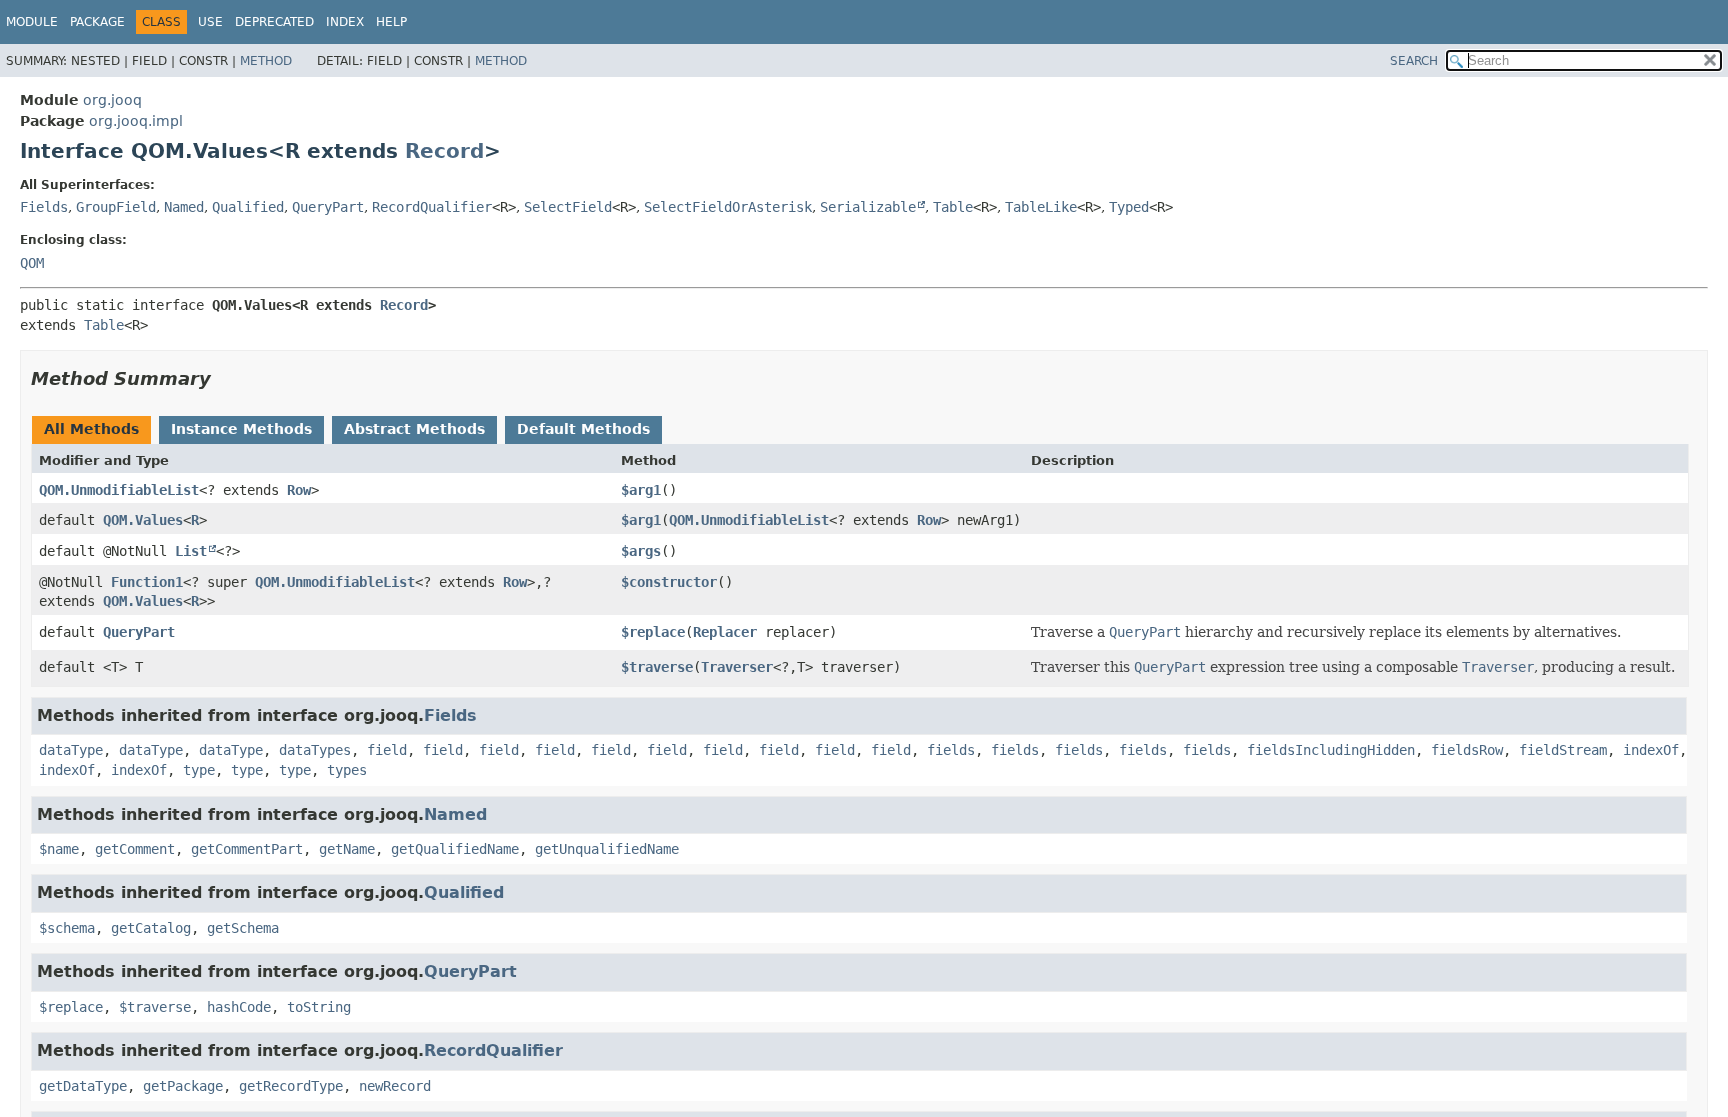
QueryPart (328, 207)
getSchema (243, 928)
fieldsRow (1467, 750)
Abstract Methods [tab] (414, 429)
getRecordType (291, 1086)
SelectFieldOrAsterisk (728, 207)
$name (59, 849)
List (191, 551)
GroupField (116, 207)
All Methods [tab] (91, 429)
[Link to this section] (225, 378)
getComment (135, 849)
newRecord (395, 1086)
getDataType (83, 1086)
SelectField (568, 207)
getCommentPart (247, 849)
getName (347, 849)
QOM (32, 263)
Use (210, 22)
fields (951, 750)
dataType (71, 750)
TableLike (1041, 207)
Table (953, 207)
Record (444, 151)
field (387, 750)
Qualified (248, 207)
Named (184, 207)
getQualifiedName (455, 849)
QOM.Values (143, 520)
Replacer (725, 632)
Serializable (868, 207)
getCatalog (151, 928)
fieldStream (1563, 750)
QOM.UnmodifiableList (119, 490)
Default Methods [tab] (583, 429)
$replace (653, 632)
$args (641, 551)
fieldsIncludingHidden (1331, 750)
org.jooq (112, 100)
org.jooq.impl (136, 121)
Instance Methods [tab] (241, 429)
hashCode (239, 1007)
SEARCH (1414, 61)
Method (266, 61)
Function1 (147, 582)
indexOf (1651, 750)
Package (97, 22)
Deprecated (274, 22)
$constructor (669, 582)
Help (391, 22)
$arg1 (641, 490)
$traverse (657, 667)
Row (299, 490)
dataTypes (315, 750)
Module (32, 22)
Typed (1129, 207)
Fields (44, 207)
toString (319, 1007)
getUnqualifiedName (607, 849)
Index (345, 22)
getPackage (183, 1086)
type (199, 770)
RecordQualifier (432, 207)
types (347, 770)
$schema (67, 928)
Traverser (737, 667)
